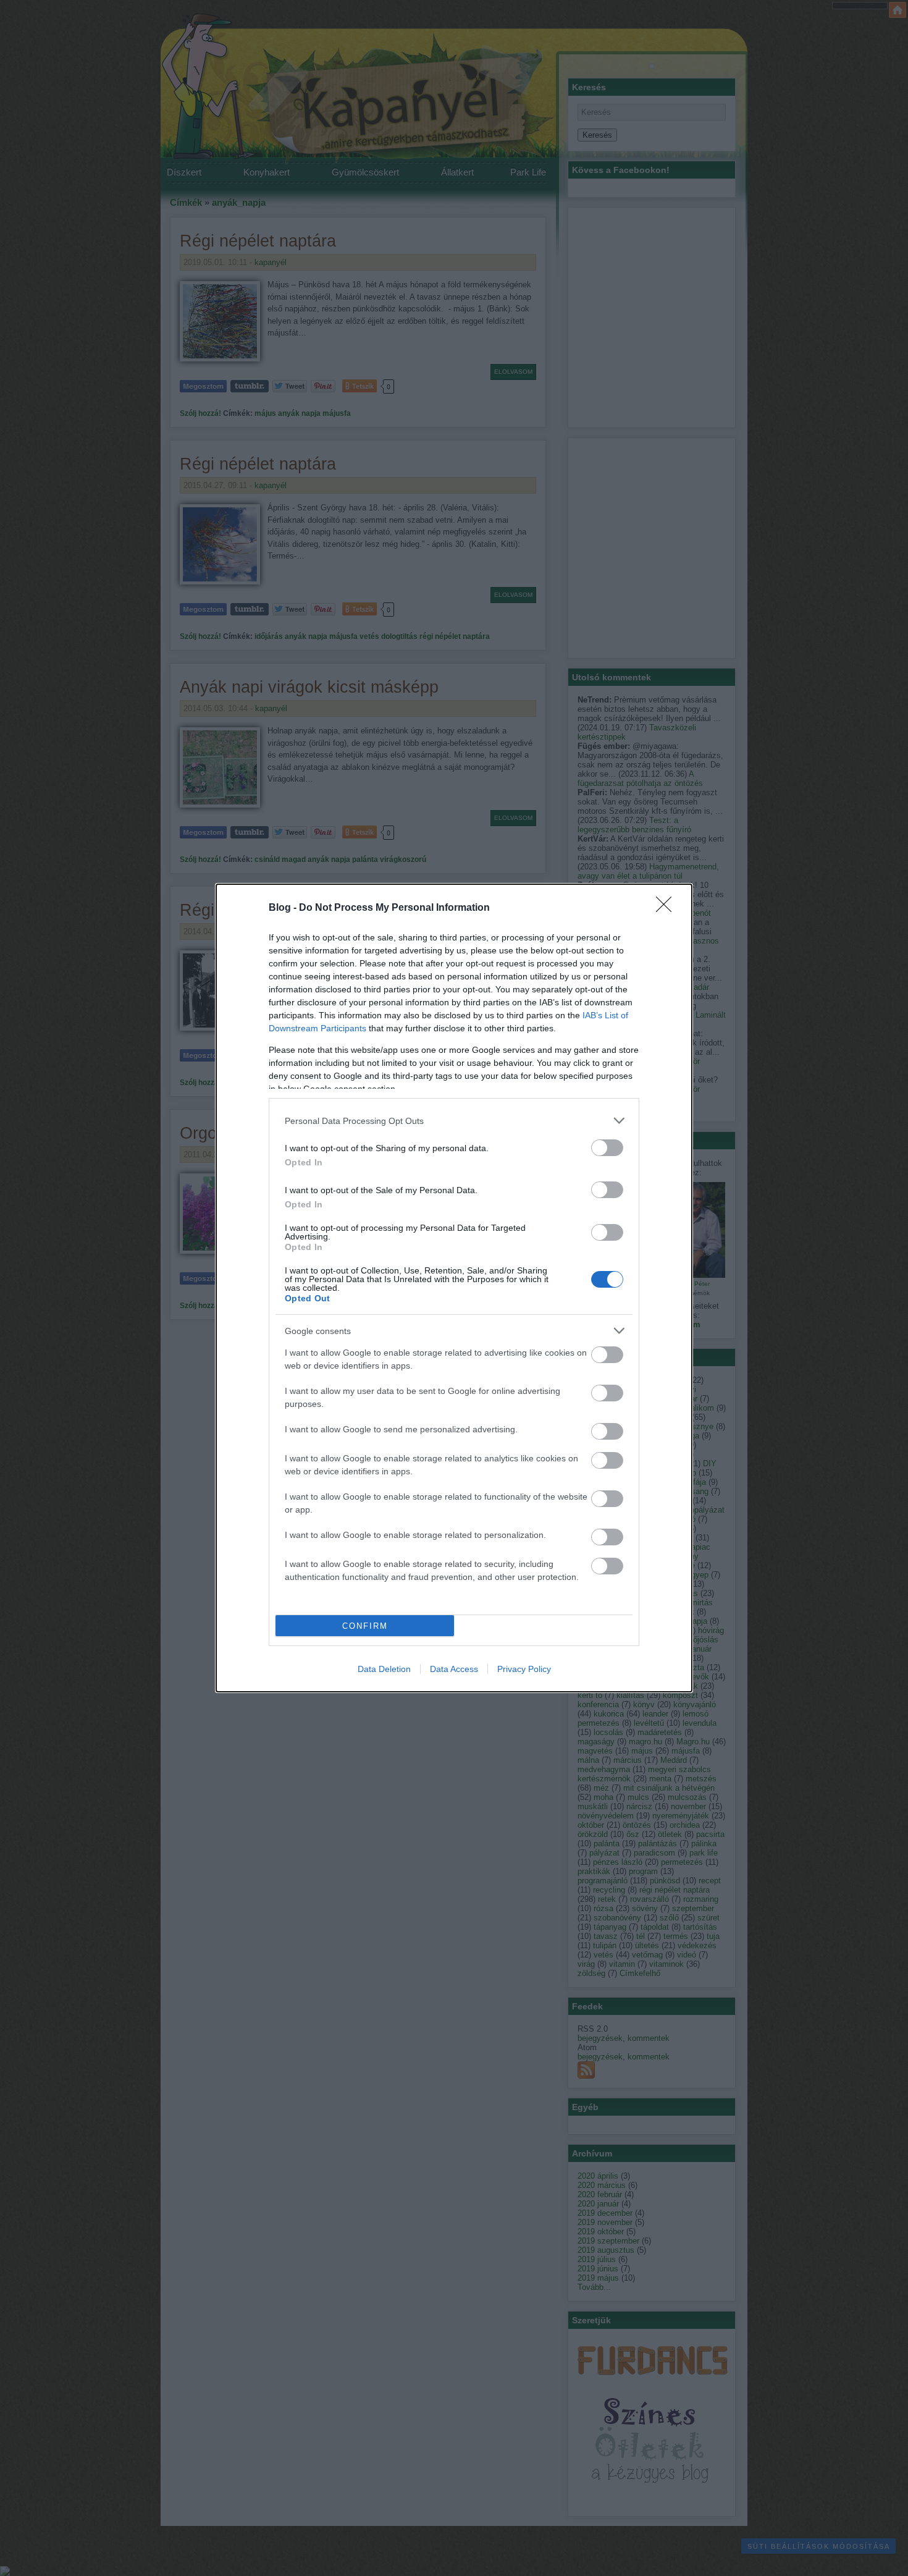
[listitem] (454, 1121)
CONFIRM (365, 1626)
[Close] (668, 908)
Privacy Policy (524, 1669)
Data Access (454, 1669)
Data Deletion (384, 1669)
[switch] (607, 1148)
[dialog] (454, 1288)
